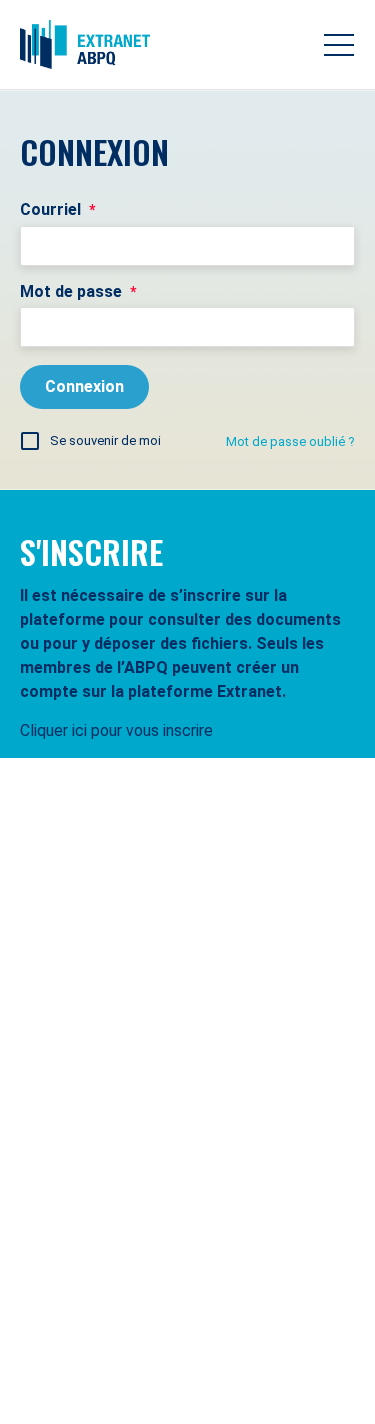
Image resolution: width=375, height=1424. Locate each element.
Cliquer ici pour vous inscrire (116, 730)
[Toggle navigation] (339, 45)
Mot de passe (78, 291)
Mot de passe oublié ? (290, 441)
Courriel (57, 209)
